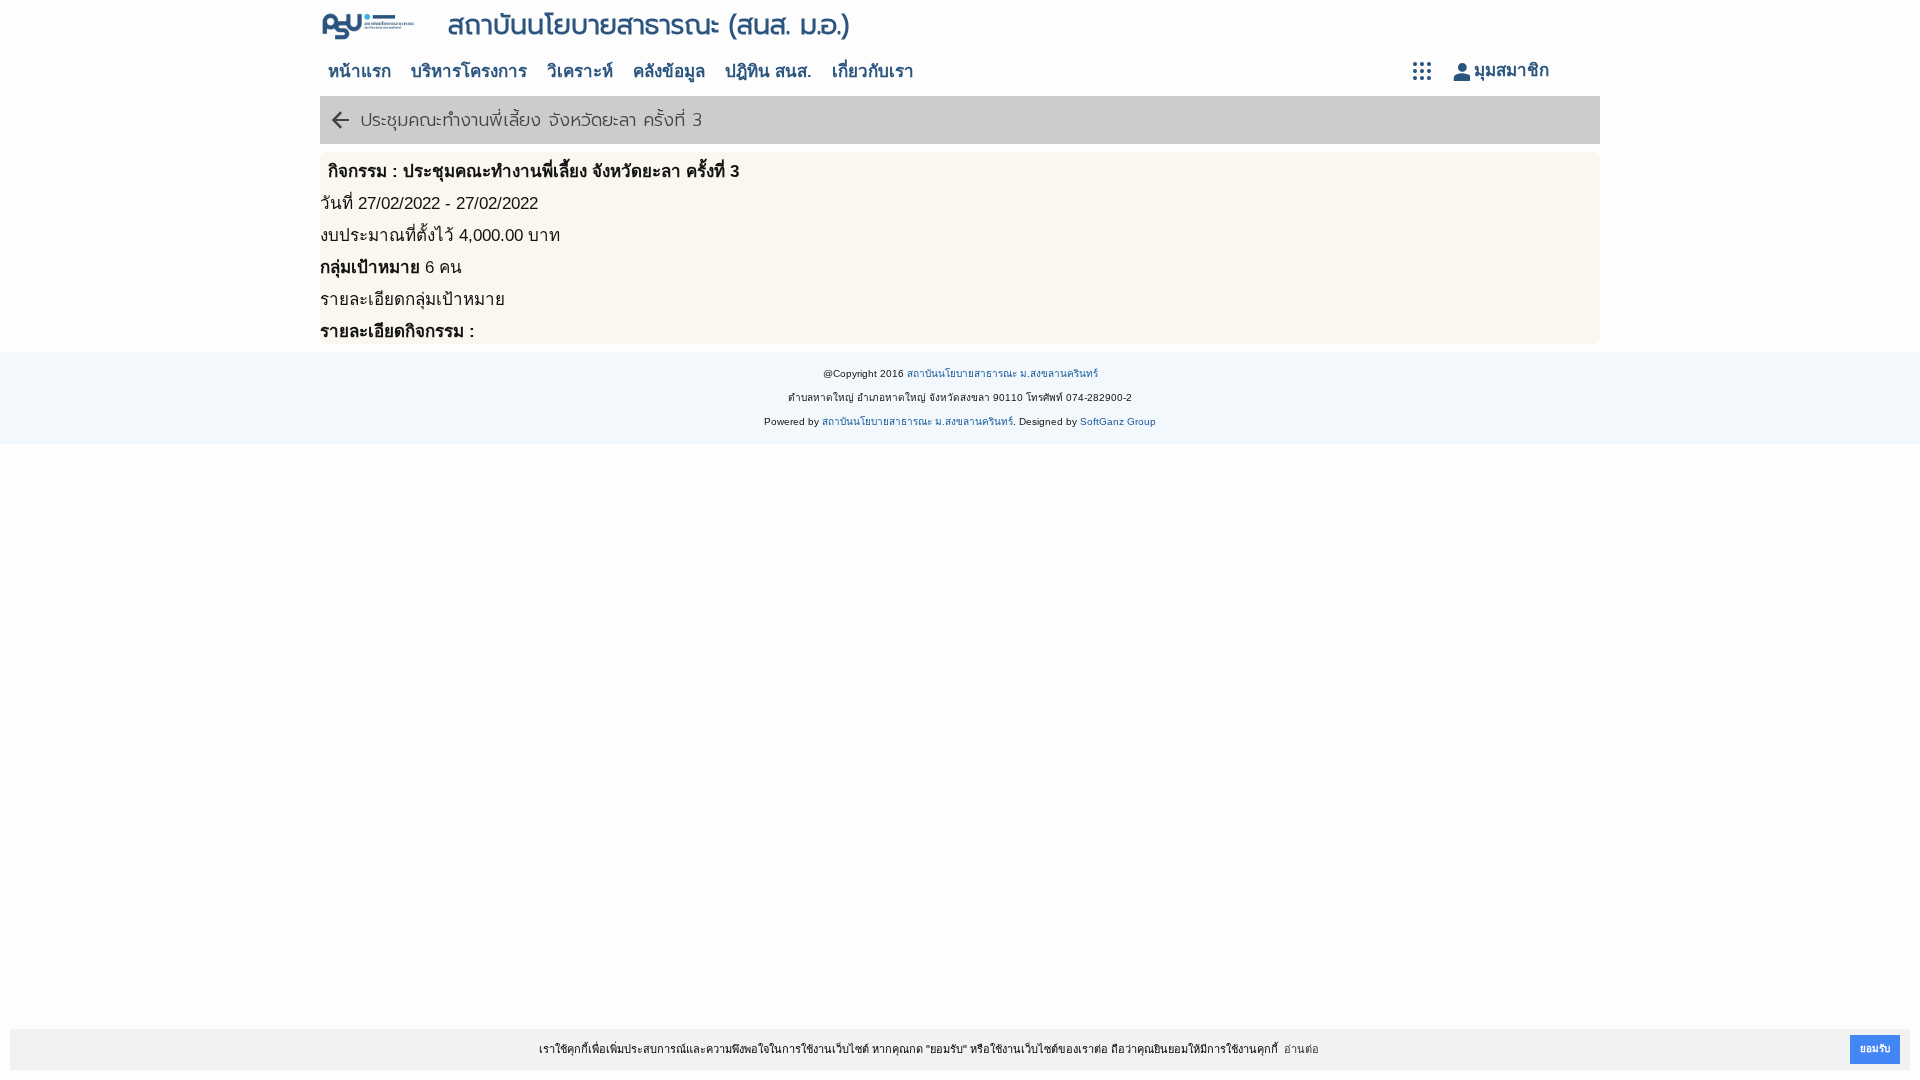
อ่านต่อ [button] (1301, 1049)
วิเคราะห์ (580, 71)
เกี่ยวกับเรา (873, 71)
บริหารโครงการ (469, 71)
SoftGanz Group (1118, 421)
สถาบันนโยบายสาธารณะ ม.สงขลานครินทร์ (1002, 373)
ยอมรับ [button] (1875, 1048)
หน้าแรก (359, 71)
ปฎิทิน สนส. (768, 71)
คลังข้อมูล (669, 71)
